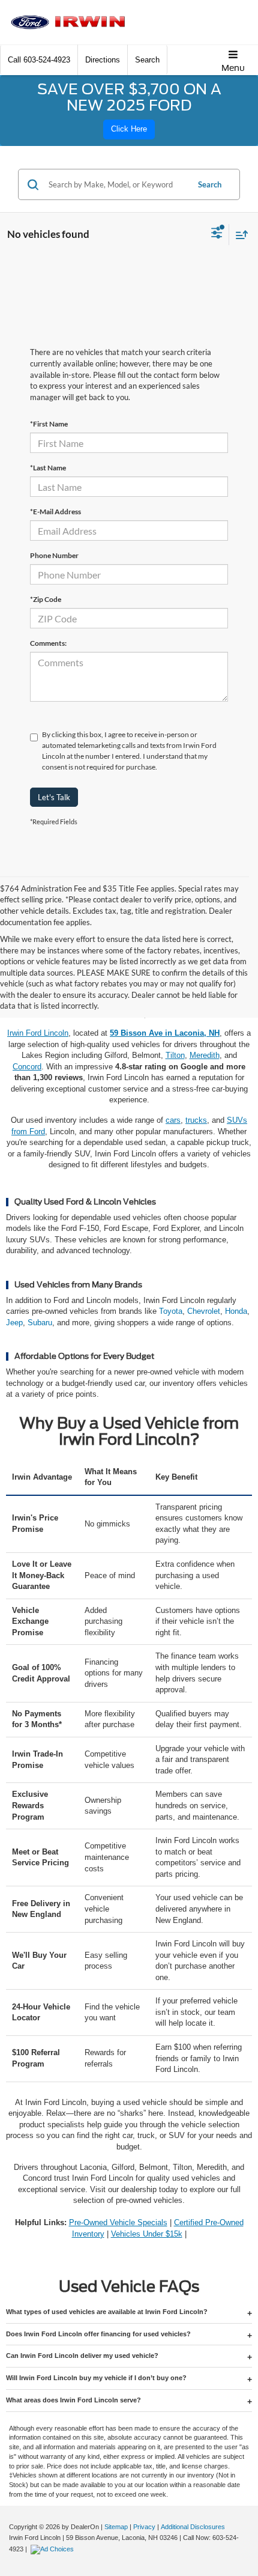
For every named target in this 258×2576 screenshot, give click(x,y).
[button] (39, 60)
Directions (103, 60)
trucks (196, 1120)
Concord (27, 1067)
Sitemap (116, 2527)
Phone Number (54, 555)
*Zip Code (46, 599)
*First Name (49, 424)
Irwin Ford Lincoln (38, 1033)
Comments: (48, 643)
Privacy (144, 2527)
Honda (236, 1311)
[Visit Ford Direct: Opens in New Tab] (54, 2549)
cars (173, 1120)
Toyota (171, 1311)
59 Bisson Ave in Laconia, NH (165, 1033)
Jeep (14, 1323)
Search (210, 184)
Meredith (205, 1055)
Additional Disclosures (193, 2527)
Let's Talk (54, 797)
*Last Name (48, 468)
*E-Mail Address (55, 512)
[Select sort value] (239, 235)
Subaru (40, 1323)
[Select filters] (217, 234)
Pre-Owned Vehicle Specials (118, 2222)
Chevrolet (204, 1311)
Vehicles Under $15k (147, 2234)
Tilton (175, 1055)
